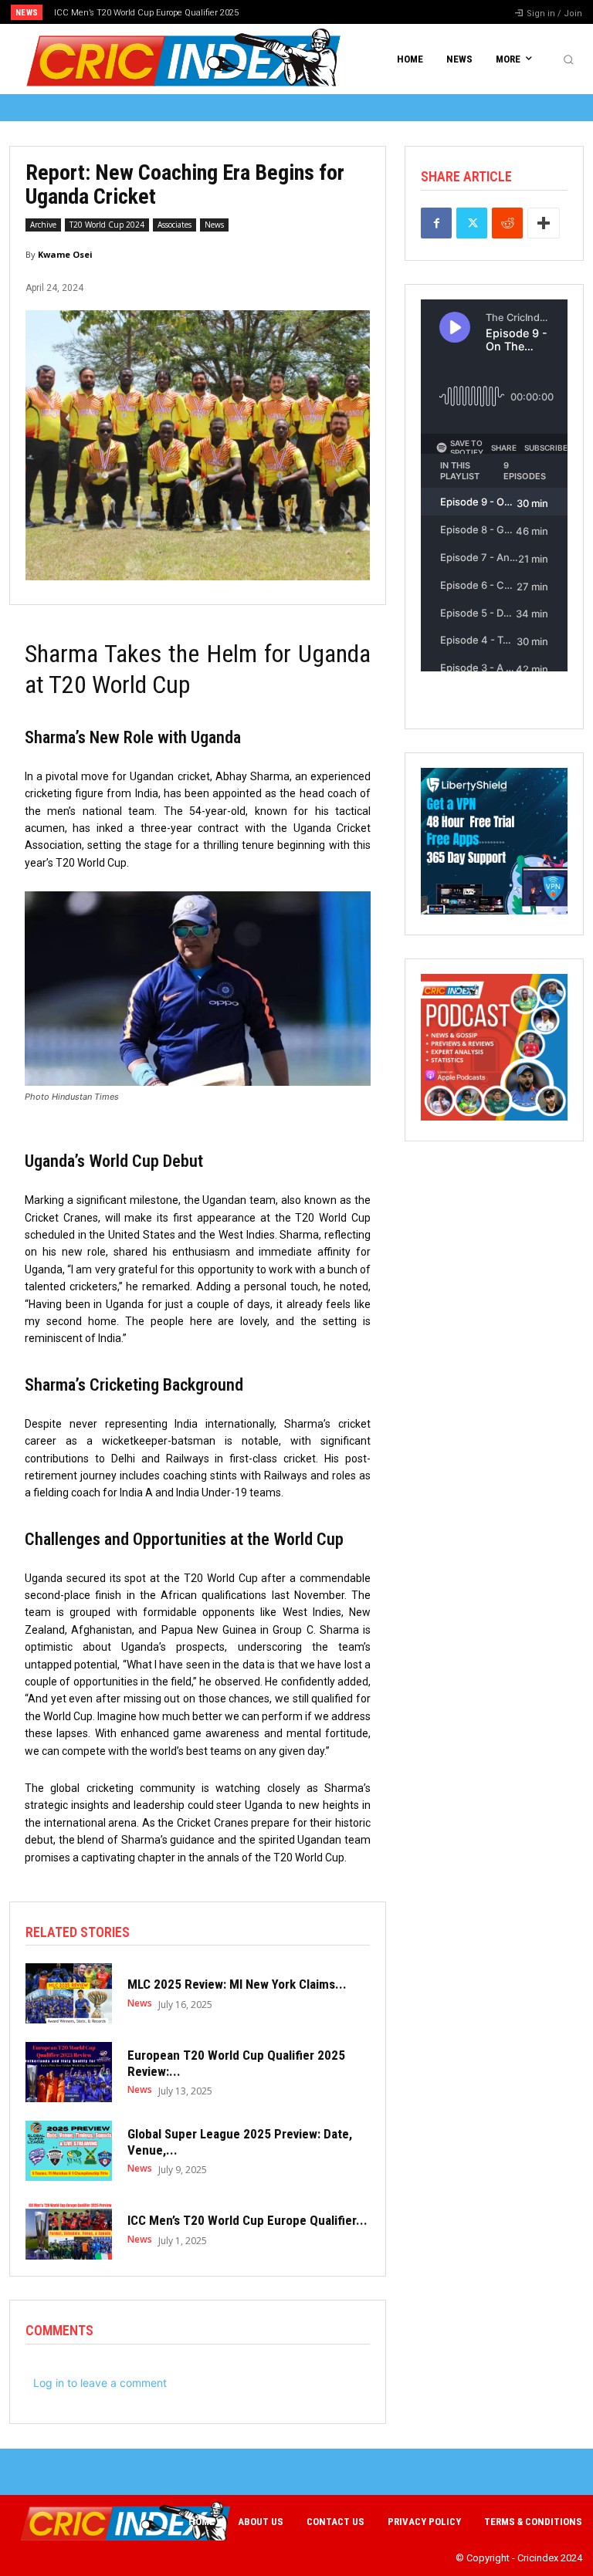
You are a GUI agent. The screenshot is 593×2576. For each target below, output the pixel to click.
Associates (175, 225)
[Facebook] (436, 223)
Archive (43, 225)
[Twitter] (472, 223)
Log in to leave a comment (100, 2383)
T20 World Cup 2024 (107, 225)
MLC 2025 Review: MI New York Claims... (237, 1984)
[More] (544, 223)
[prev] (301, 12)
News (214, 225)
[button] (568, 59)
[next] (325, 12)
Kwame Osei (65, 254)
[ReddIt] (507, 223)
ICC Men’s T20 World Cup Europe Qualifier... (247, 2220)
